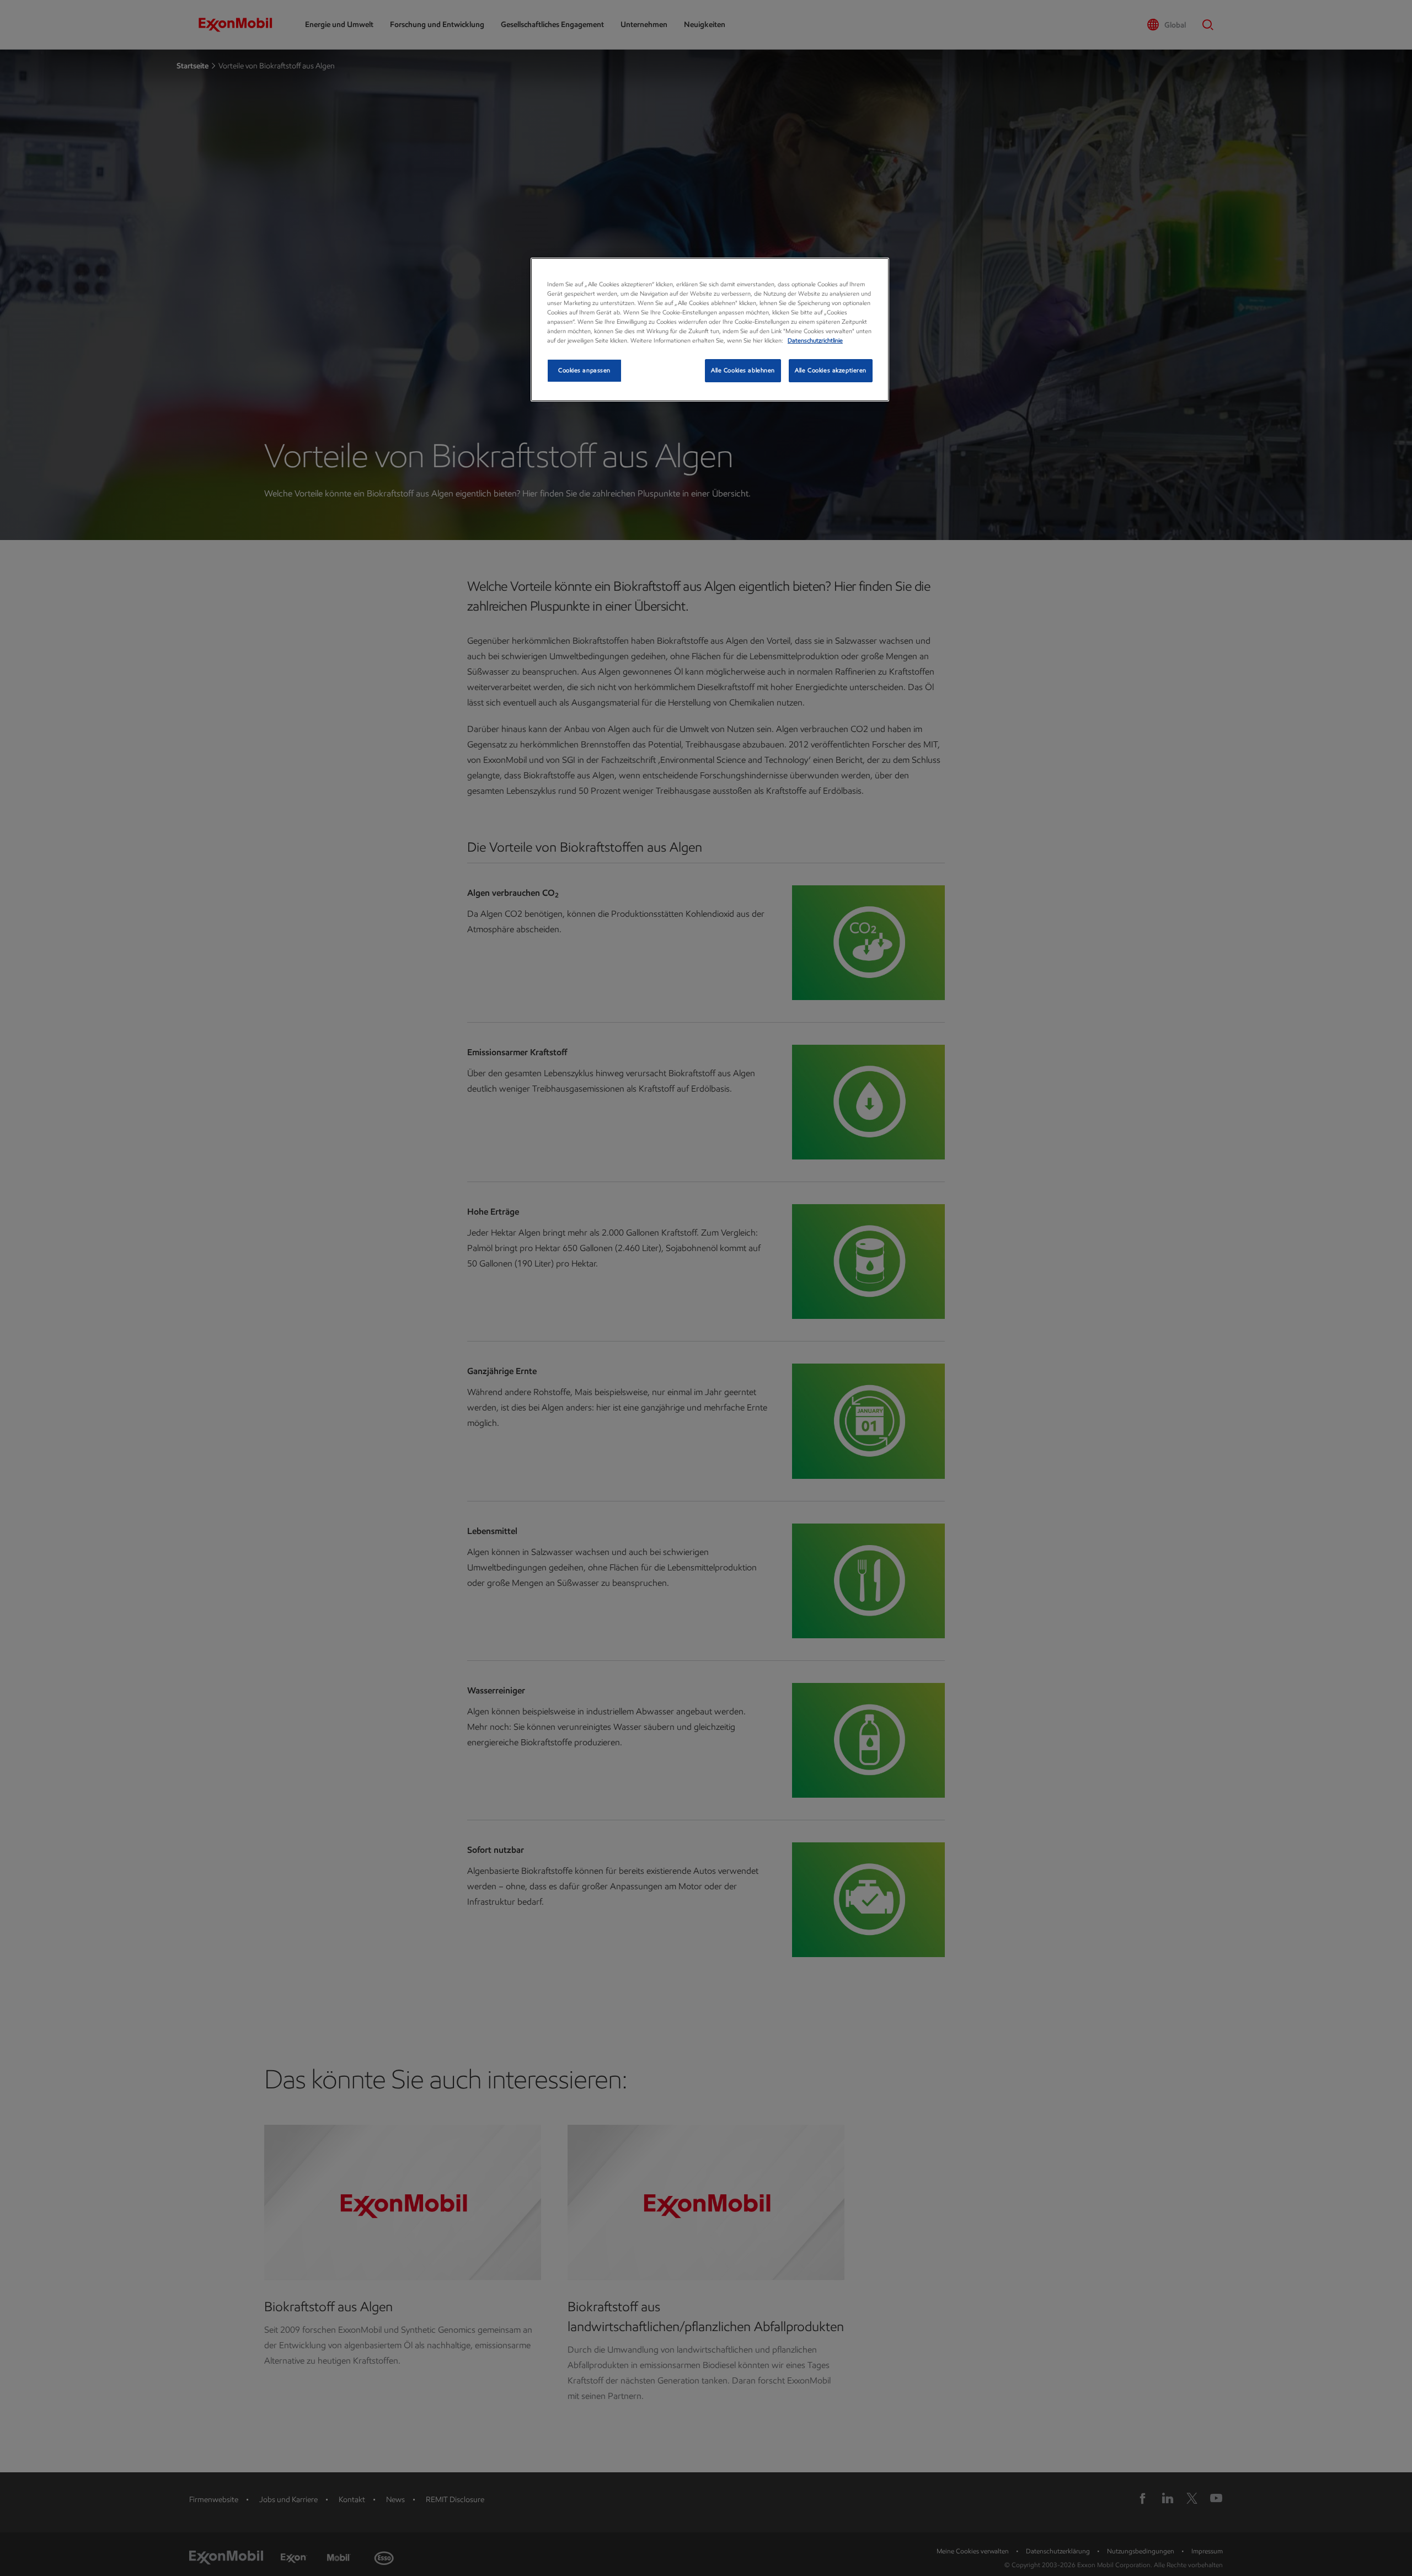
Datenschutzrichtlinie (815, 340)
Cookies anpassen (584, 370)
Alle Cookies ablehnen (743, 370)
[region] (710, 330)
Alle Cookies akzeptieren (831, 370)
